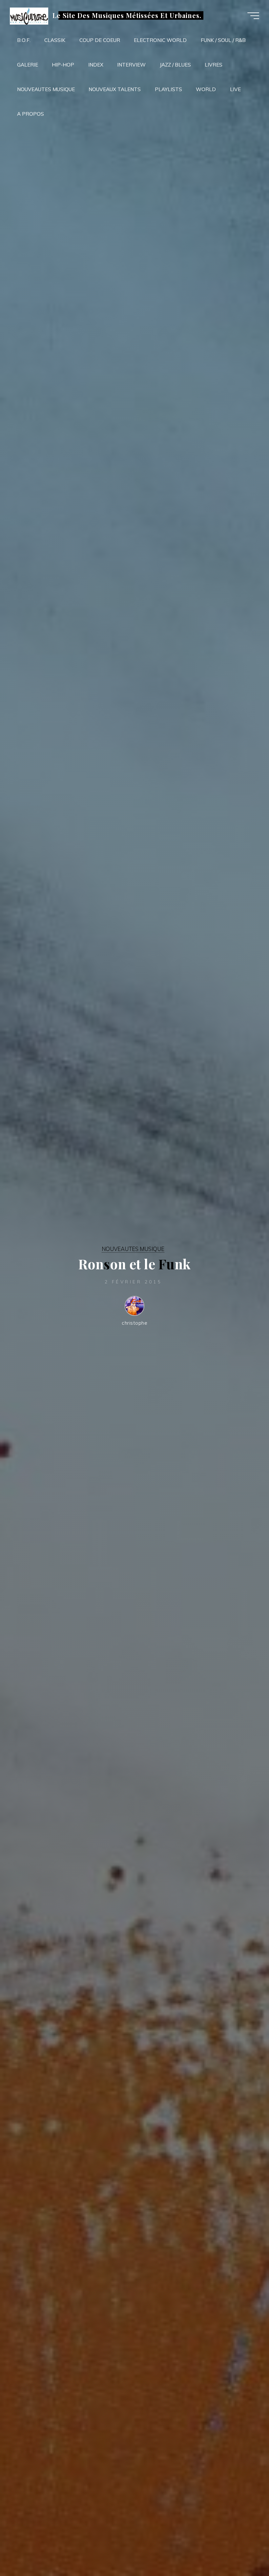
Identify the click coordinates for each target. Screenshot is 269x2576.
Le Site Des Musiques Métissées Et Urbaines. (127, 15)
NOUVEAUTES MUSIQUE (133, 1249)
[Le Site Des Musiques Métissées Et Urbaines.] (29, 16)
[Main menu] (253, 16)
